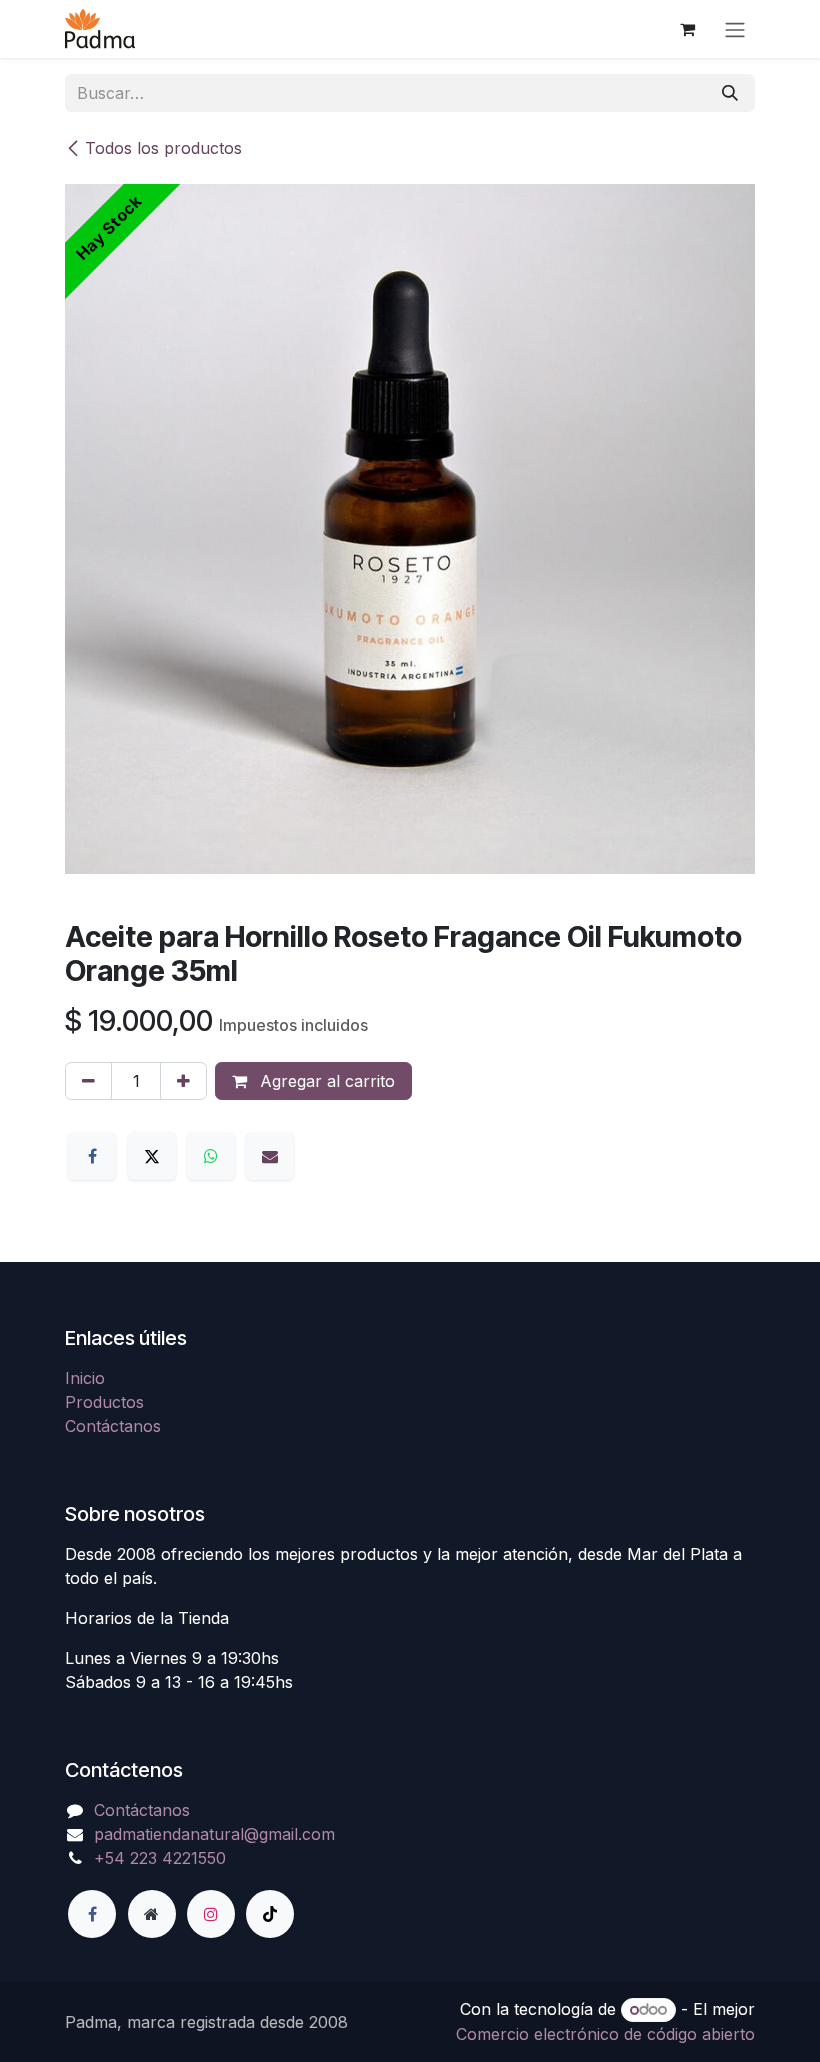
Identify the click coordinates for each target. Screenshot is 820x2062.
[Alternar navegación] (735, 29)
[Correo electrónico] (270, 1156)
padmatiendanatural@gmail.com (214, 1834)
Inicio (85, 1378)
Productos (104, 1402)
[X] (152, 1156)
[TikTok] (270, 1914)
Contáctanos (113, 1426)
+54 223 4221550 (160, 1858)
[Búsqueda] (730, 93)
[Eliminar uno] (88, 1081)
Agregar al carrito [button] (325, 1081)
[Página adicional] (152, 1914)
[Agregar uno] (183, 1081)
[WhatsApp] (211, 1156)
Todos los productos (163, 148)
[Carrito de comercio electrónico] (687, 29)
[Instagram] (211, 1914)
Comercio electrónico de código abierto (605, 2034)
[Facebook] (92, 1156)
